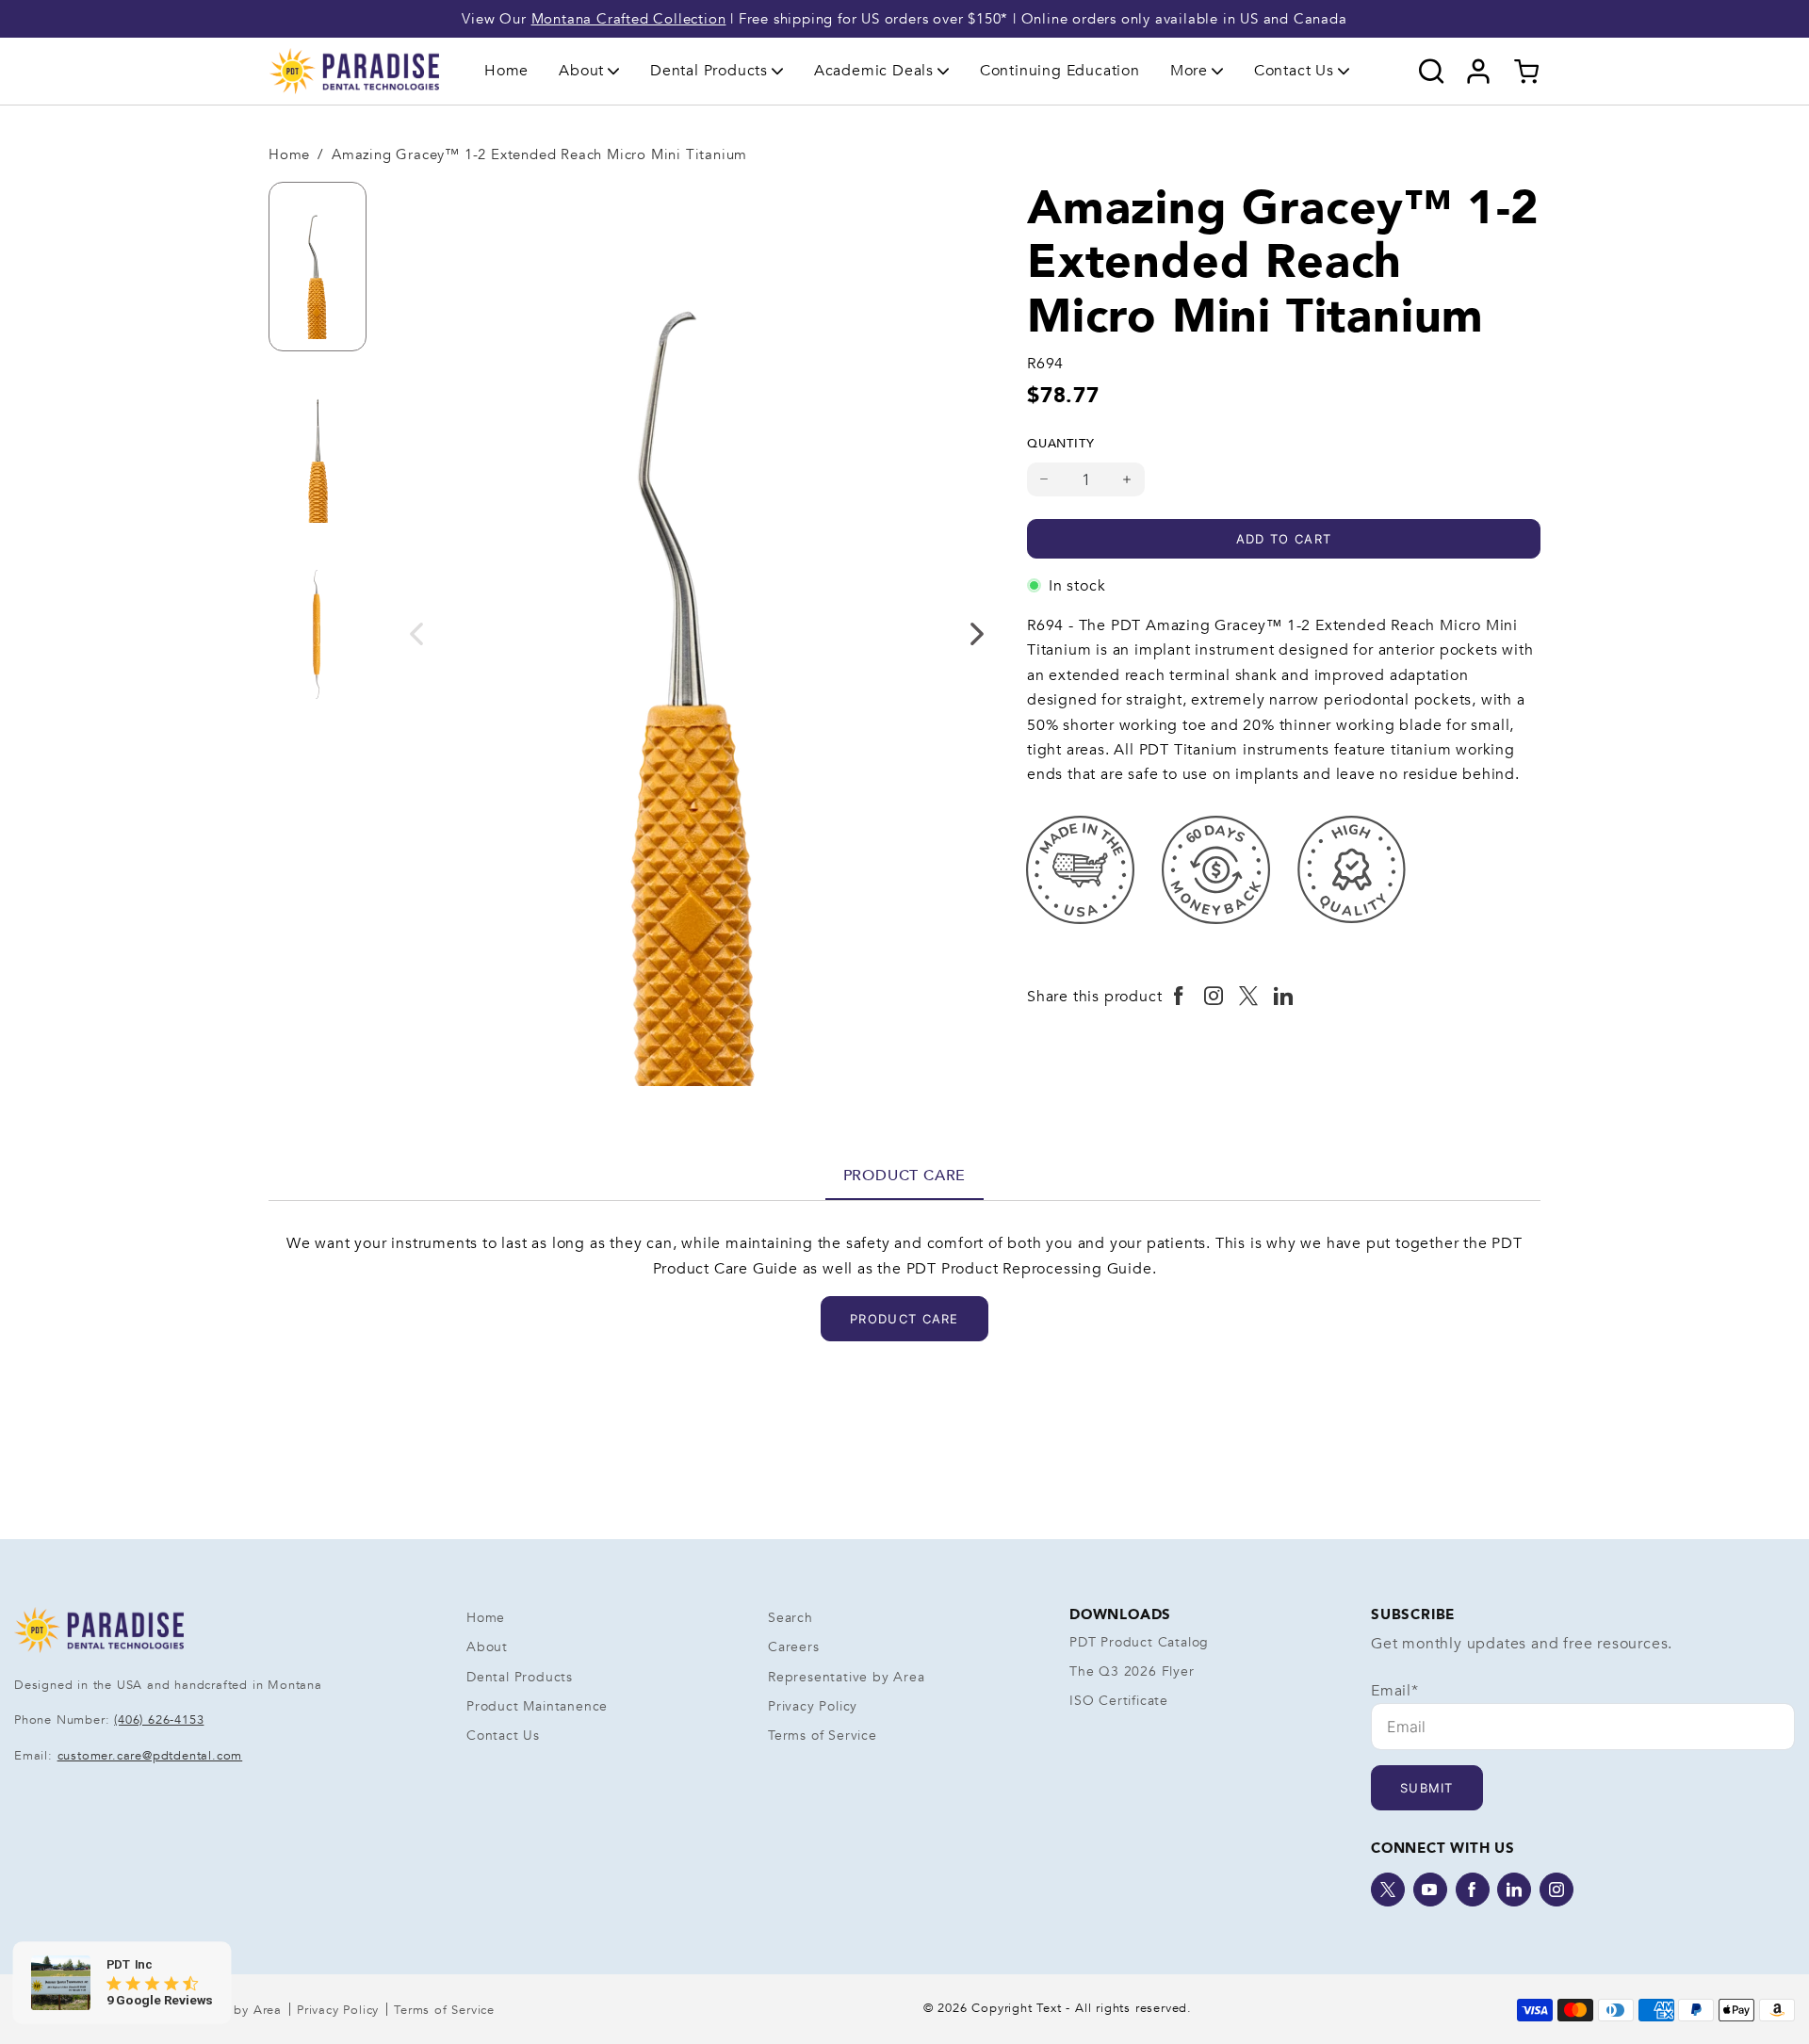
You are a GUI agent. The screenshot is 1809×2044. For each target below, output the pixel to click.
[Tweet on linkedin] (1284, 997)
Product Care (905, 1176)
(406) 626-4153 (159, 1720)
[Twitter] (1388, 1890)
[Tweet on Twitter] (1249, 997)
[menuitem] (506, 71)
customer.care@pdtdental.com (150, 1756)
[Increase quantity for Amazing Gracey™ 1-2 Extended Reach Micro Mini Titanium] (1127, 479)
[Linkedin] (1514, 1890)
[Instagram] (1556, 1890)
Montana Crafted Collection (629, 19)
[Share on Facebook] (1179, 997)
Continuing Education (1060, 71)
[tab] (905, 1176)
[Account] (1479, 72)
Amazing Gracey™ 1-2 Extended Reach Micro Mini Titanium (539, 154)
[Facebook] (1473, 1890)
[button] (589, 71)
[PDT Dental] (354, 71)
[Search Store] (1432, 72)
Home (506, 71)
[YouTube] (1430, 1890)
